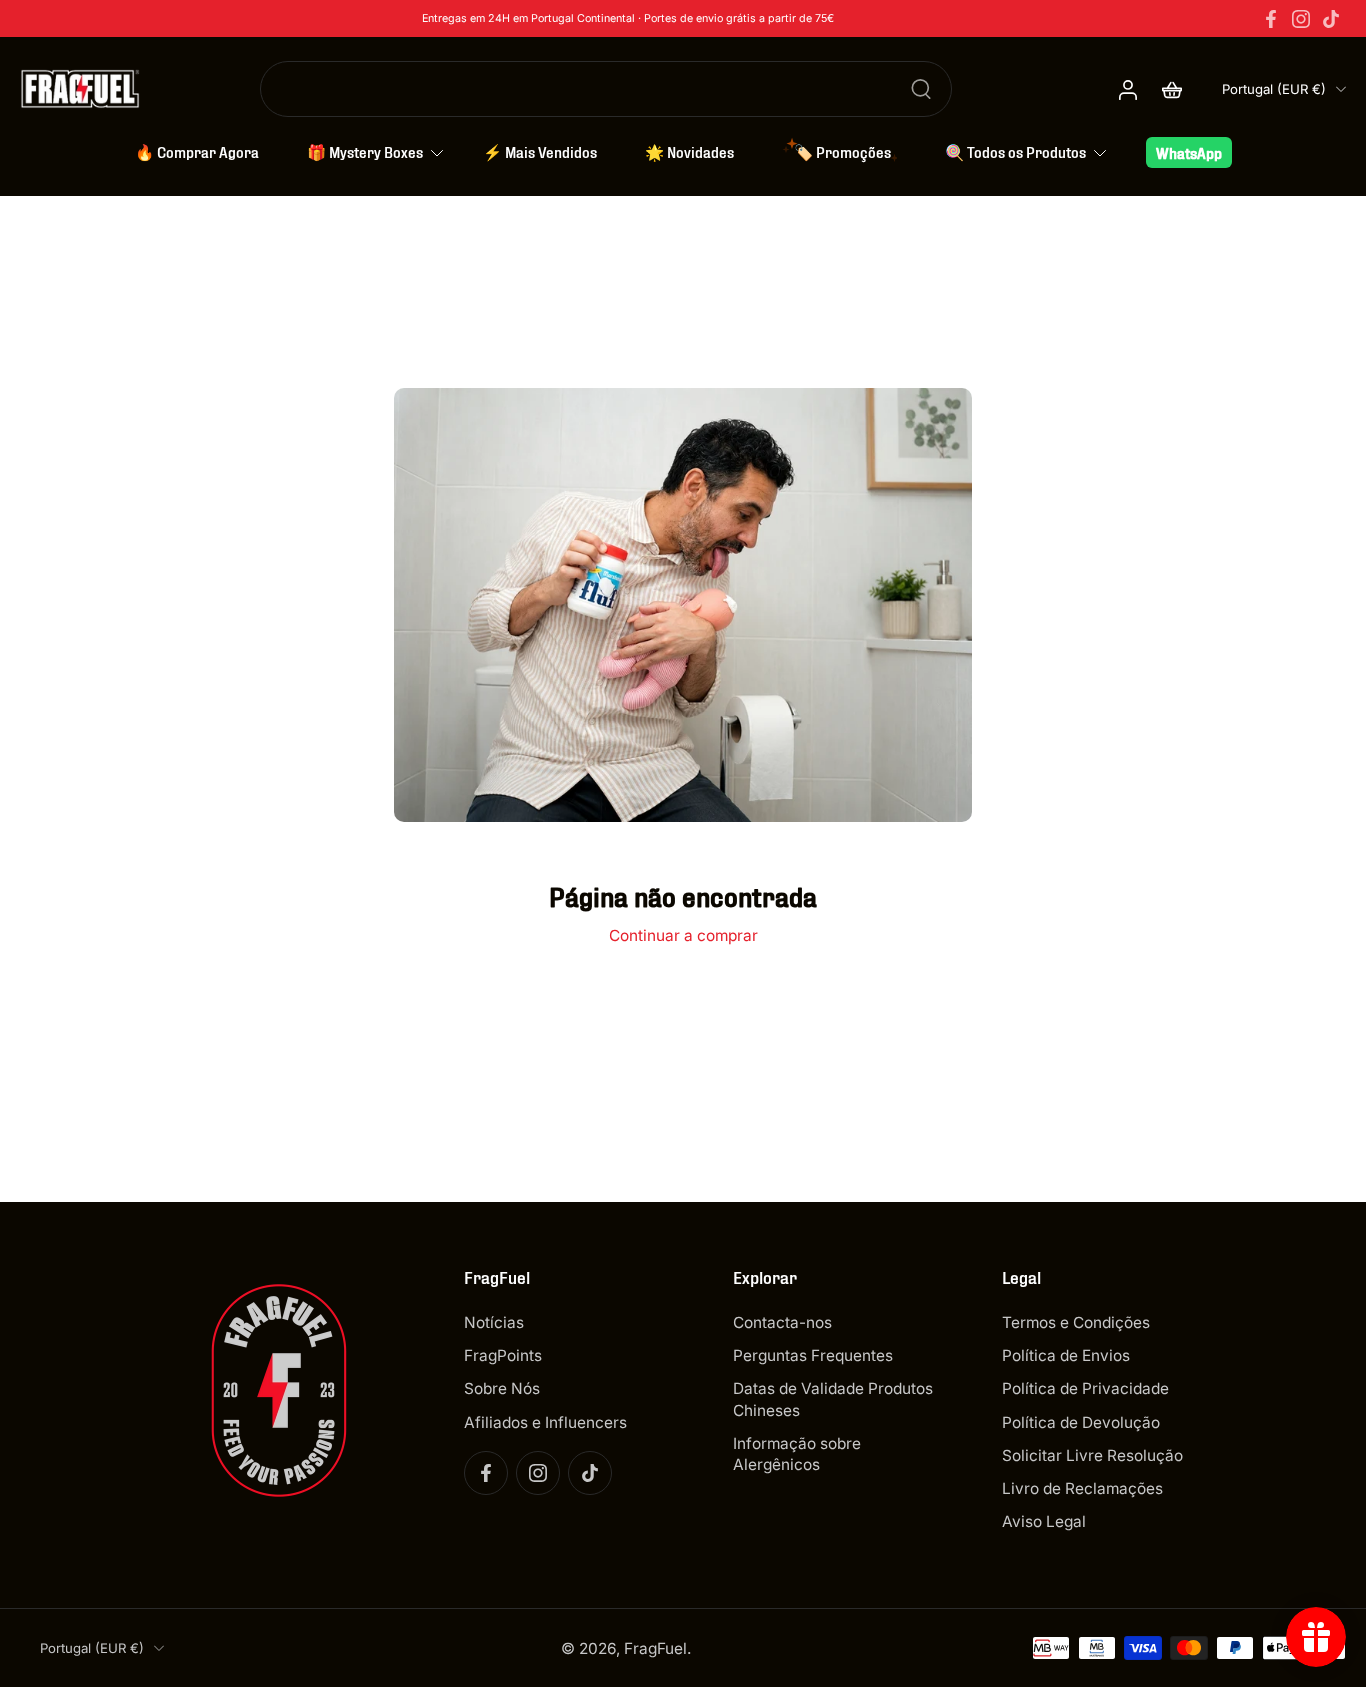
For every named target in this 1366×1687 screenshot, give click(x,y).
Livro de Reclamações (1082, 1488)
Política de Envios (1066, 1355)
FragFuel (655, 1648)
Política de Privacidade (1085, 1388)
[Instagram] (1301, 19)
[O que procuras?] (921, 89)
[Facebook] (1271, 19)
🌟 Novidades (689, 151)
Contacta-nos (782, 1322)
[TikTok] (1331, 19)
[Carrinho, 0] (1172, 89)
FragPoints (503, 1355)
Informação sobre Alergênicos (797, 1454)
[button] (568, 1277)
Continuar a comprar (683, 935)
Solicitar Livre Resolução (1092, 1455)
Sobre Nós (502, 1388)
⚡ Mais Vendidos (540, 151)
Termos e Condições (1076, 1322)
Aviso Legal (1044, 1521)
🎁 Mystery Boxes (365, 151)
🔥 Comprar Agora (197, 151)
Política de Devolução (1081, 1422)
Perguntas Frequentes (813, 1355)
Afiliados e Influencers (545, 1422)
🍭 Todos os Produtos (1015, 151)
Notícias (494, 1322)
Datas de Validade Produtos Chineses (833, 1399)
